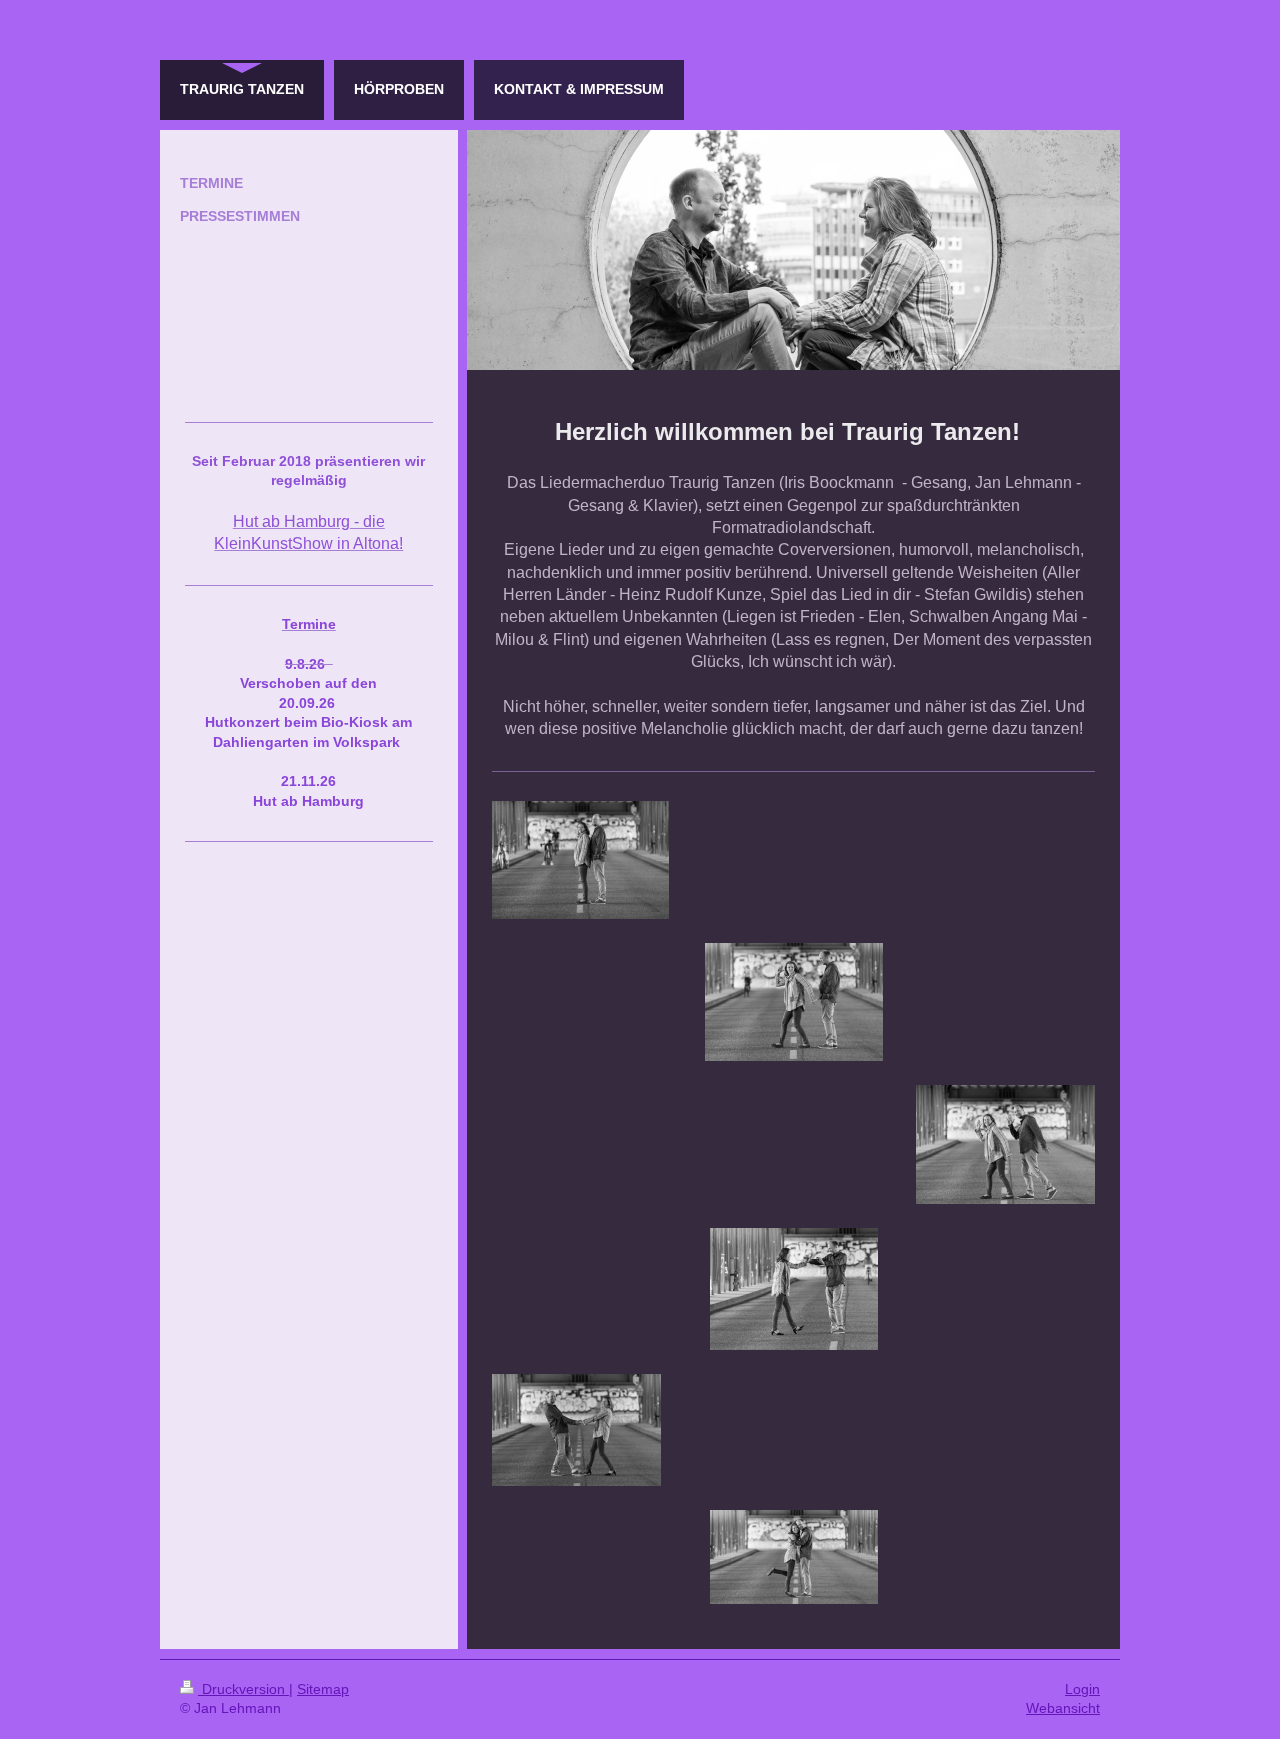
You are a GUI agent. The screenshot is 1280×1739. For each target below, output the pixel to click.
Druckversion (243, 1689)
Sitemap (323, 1689)
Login (1082, 1689)
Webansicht (1063, 1708)
